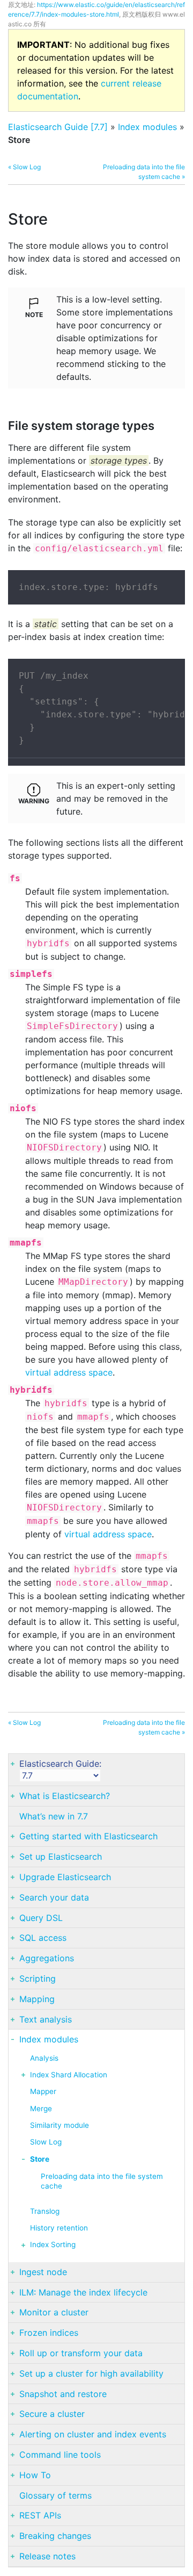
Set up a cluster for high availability (91, 2373)
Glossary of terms (55, 2495)
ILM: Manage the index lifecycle (83, 2292)
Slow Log (46, 2142)
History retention (59, 2228)
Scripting (38, 1978)
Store (40, 2159)
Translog (45, 2211)
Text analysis (46, 2019)
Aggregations (47, 1958)
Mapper (43, 2091)
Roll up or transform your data (81, 2353)
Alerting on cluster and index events (93, 2434)
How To (35, 2475)
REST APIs (40, 2515)
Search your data (54, 1897)
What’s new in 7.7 (54, 1816)
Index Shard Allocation (69, 2075)
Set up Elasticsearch (61, 1857)
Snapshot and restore (63, 2394)
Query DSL (41, 1918)
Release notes (47, 2556)
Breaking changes (55, 2536)
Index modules (147, 127)
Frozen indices (49, 2333)
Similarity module (60, 2125)
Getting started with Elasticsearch (88, 1836)
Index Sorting (53, 2244)
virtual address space (69, 1372)
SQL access (43, 1938)
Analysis (44, 2058)
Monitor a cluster (54, 2312)
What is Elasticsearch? (65, 1796)
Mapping (37, 1999)
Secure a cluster (52, 2414)
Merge (41, 2109)
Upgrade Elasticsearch (65, 1877)
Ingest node (43, 2272)
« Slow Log (24, 167)
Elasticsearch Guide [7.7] (58, 127)
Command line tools (60, 2455)
